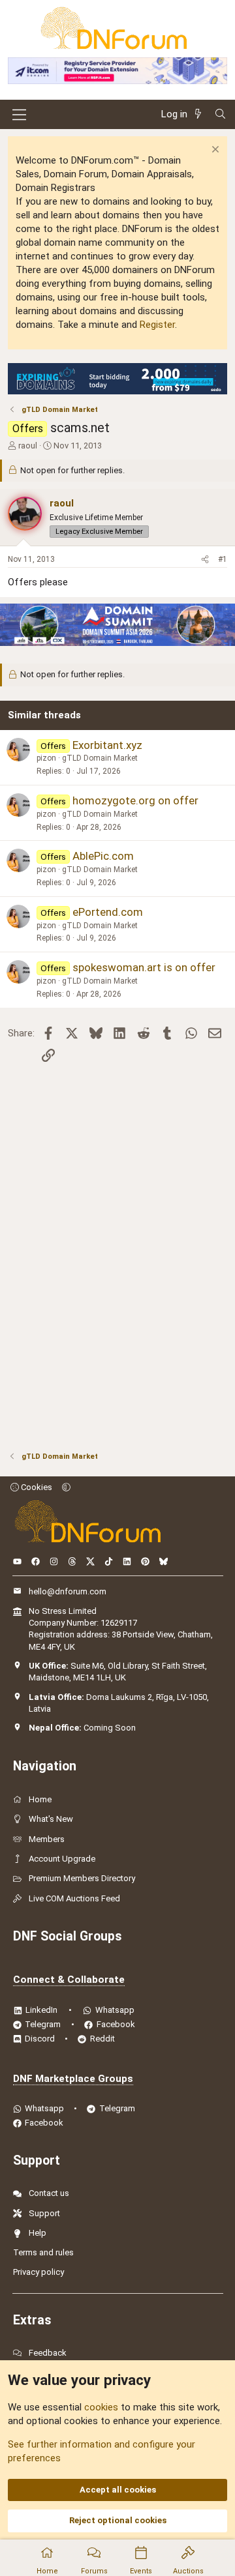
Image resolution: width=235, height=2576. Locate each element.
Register (157, 325)
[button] (66, 1487)
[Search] (220, 114)
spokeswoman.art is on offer (144, 967)
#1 (223, 559)
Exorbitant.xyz (107, 745)
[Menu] (19, 115)
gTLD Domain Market (100, 758)
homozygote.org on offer (135, 800)
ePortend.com (108, 912)
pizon (46, 758)
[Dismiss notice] (214, 151)
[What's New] (200, 114)
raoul (28, 446)
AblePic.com (103, 856)
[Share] (205, 560)
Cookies (36, 1487)
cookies (101, 2407)
